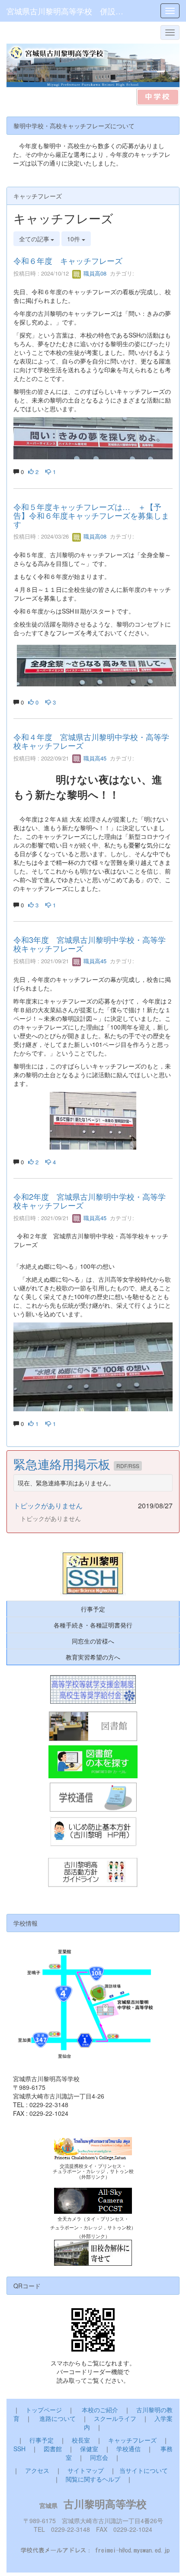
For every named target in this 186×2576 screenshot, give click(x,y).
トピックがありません (48, 1506)
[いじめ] (93, 1832)
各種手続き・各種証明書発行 (93, 1625)
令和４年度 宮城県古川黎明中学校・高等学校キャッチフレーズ (91, 741)
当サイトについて (144, 2470)
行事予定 (93, 1609)
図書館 (53, 2449)
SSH (19, 2449)
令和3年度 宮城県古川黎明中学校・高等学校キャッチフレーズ (90, 944)
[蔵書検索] (93, 1762)
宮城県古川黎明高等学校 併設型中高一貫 (68, 11)
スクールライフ (115, 2418)
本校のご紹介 (100, 2410)
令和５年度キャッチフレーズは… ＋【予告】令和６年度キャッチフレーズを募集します (91, 515)
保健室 (89, 2449)
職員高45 (94, 758)
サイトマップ (86, 2470)
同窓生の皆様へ (93, 1641)
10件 (74, 239)
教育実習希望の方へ (93, 1657)
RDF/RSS (128, 1466)
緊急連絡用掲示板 (64, 1464)
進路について (58, 2418)
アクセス (37, 2470)
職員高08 (94, 273)
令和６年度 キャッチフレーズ (68, 260)
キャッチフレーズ (132, 2440)
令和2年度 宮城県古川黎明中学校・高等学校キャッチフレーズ (90, 1201)
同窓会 (99, 2457)
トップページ (44, 2410)
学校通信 (128, 2449)
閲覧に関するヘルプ (93, 2479)
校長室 (81, 2440)
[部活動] (93, 1873)
